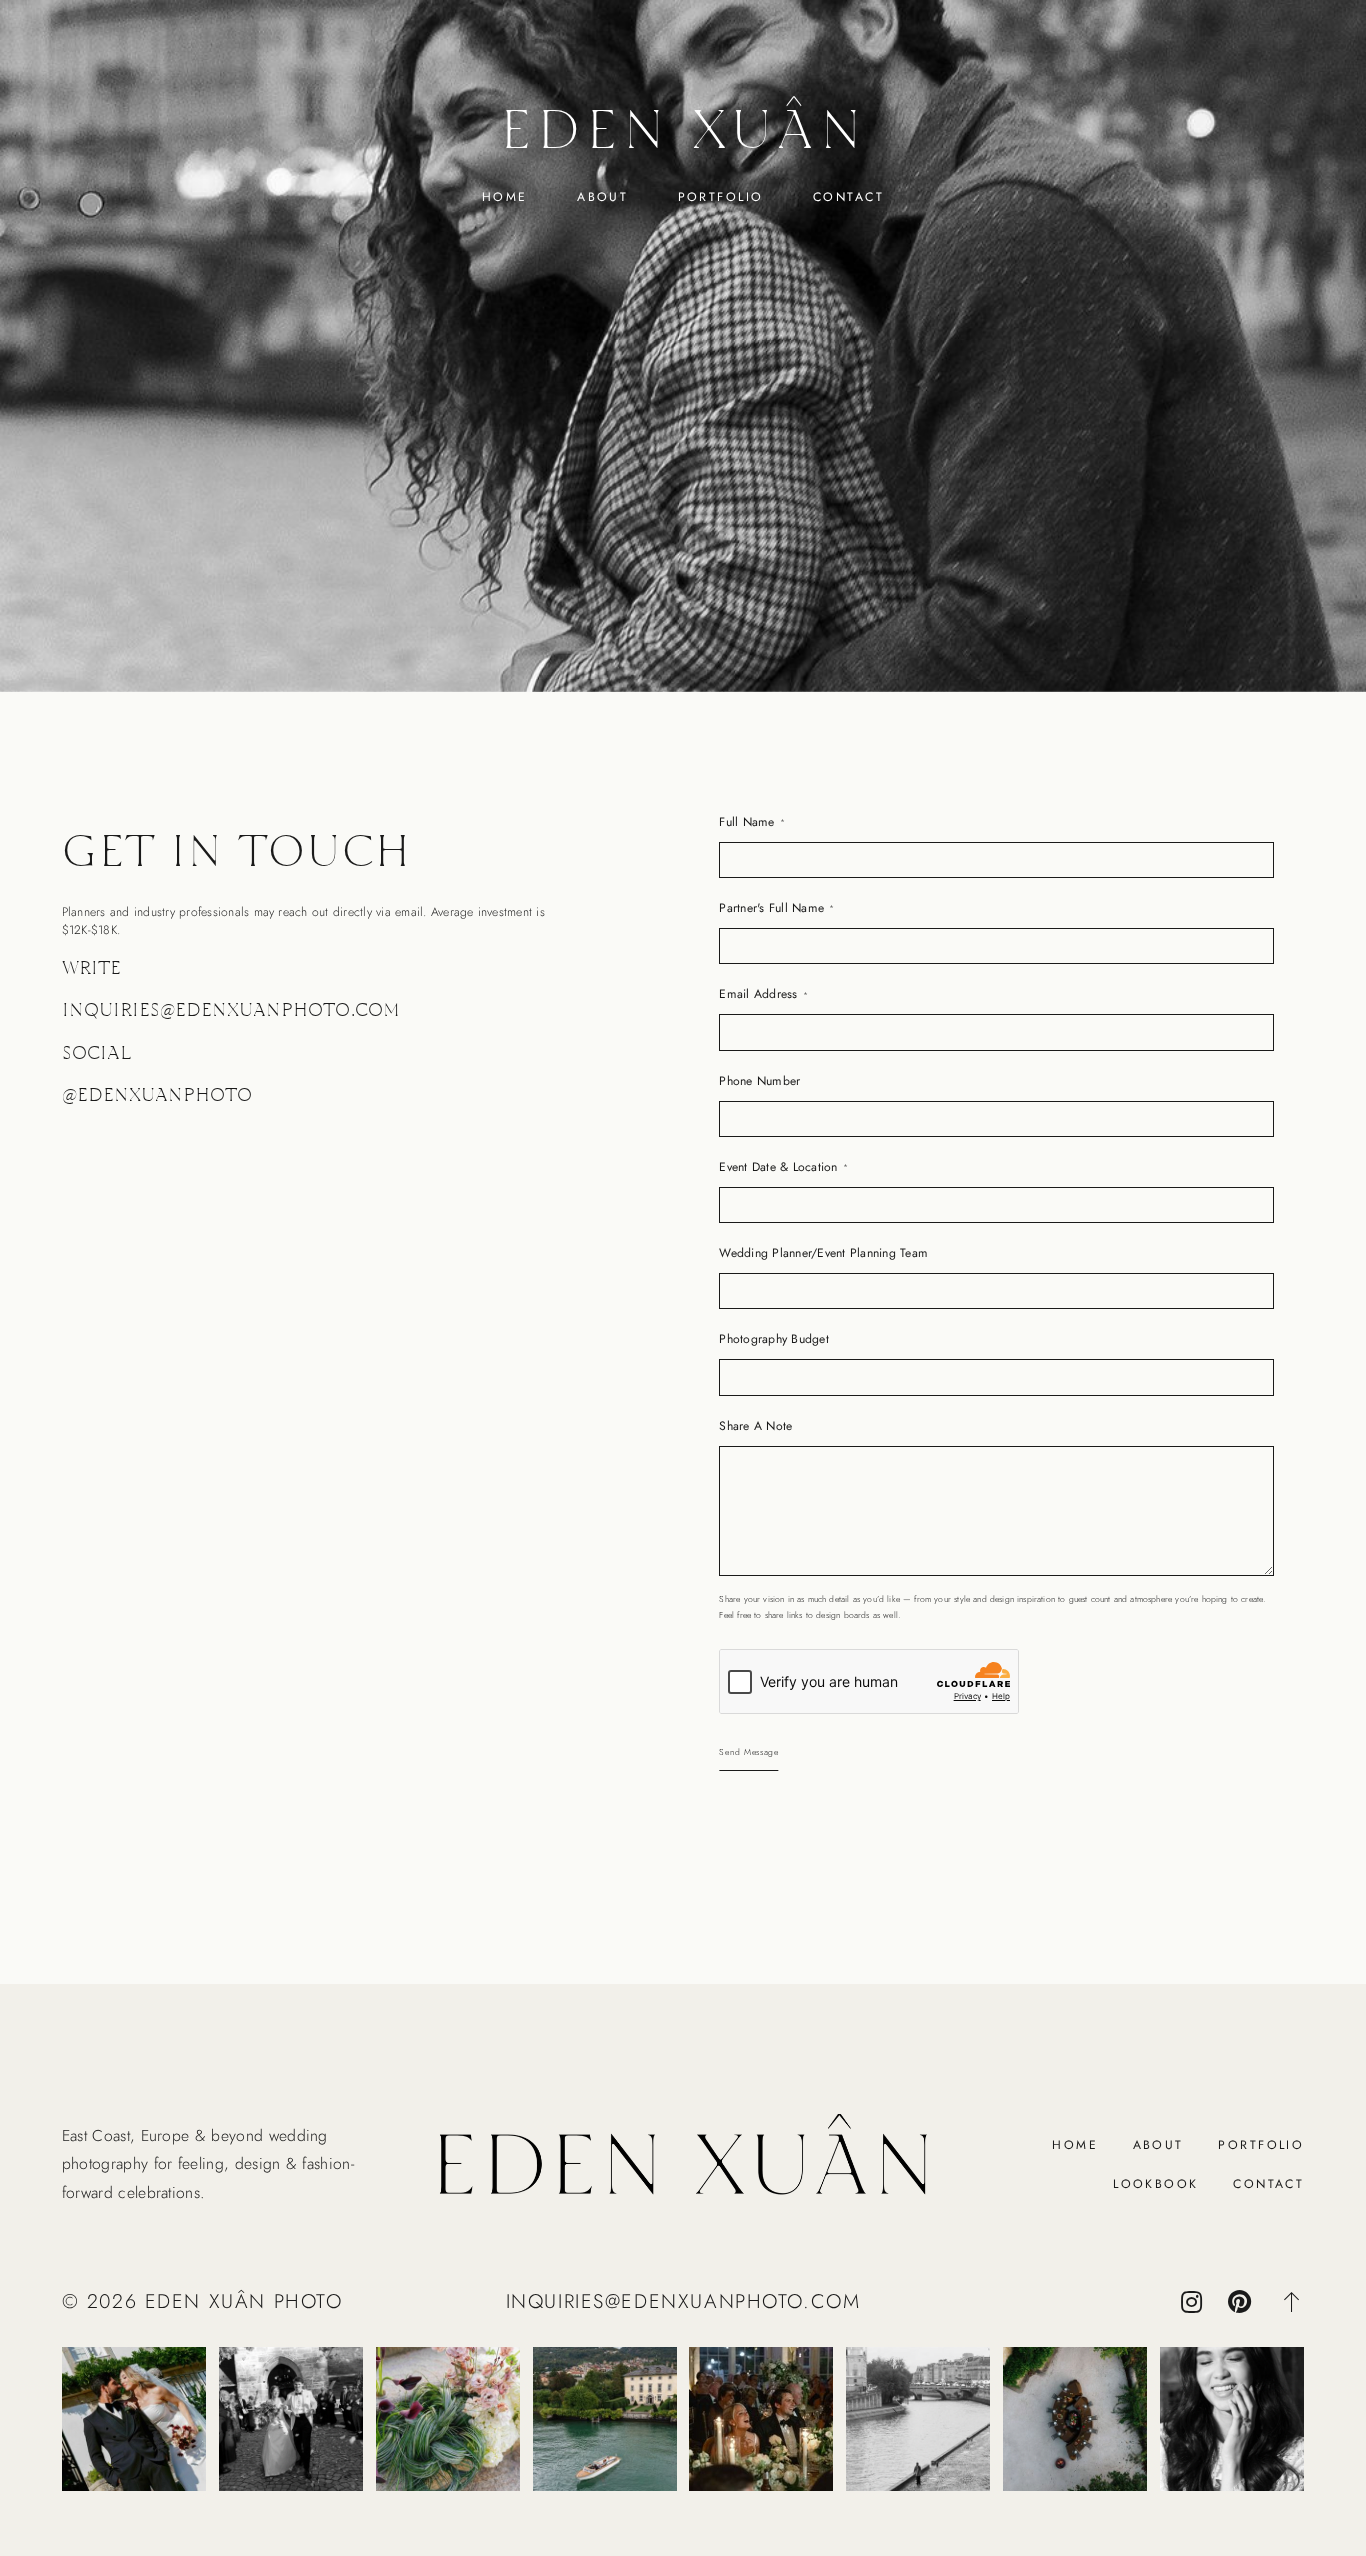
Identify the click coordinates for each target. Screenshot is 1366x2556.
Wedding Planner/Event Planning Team (823, 1253)
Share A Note (755, 1426)
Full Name (746, 822)
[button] (1292, 2302)
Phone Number (759, 1081)
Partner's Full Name (771, 908)
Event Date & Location (778, 1167)
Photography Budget (773, 1339)
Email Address (758, 994)
